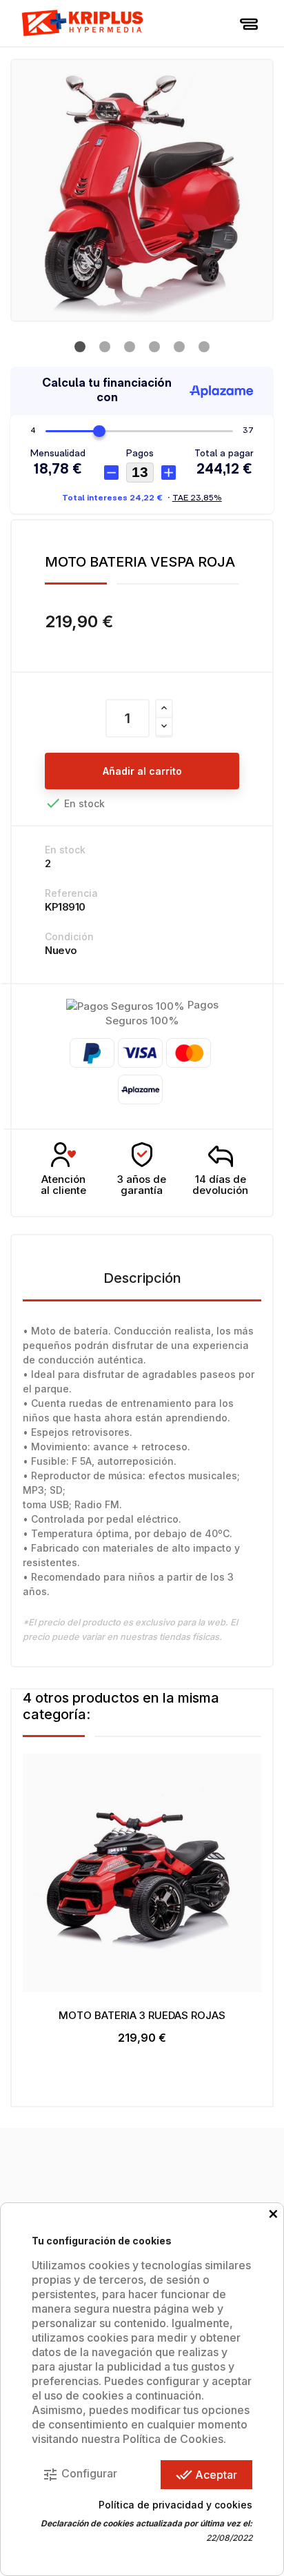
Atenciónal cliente (63, 1185)
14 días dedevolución (220, 1185)
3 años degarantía (142, 1185)
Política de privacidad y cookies (175, 2505)
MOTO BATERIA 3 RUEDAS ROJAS (142, 2015)
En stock (65, 850)
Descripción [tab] (142, 1278)
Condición (69, 936)
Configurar (80, 2475)
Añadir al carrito (142, 771)
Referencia (71, 893)
